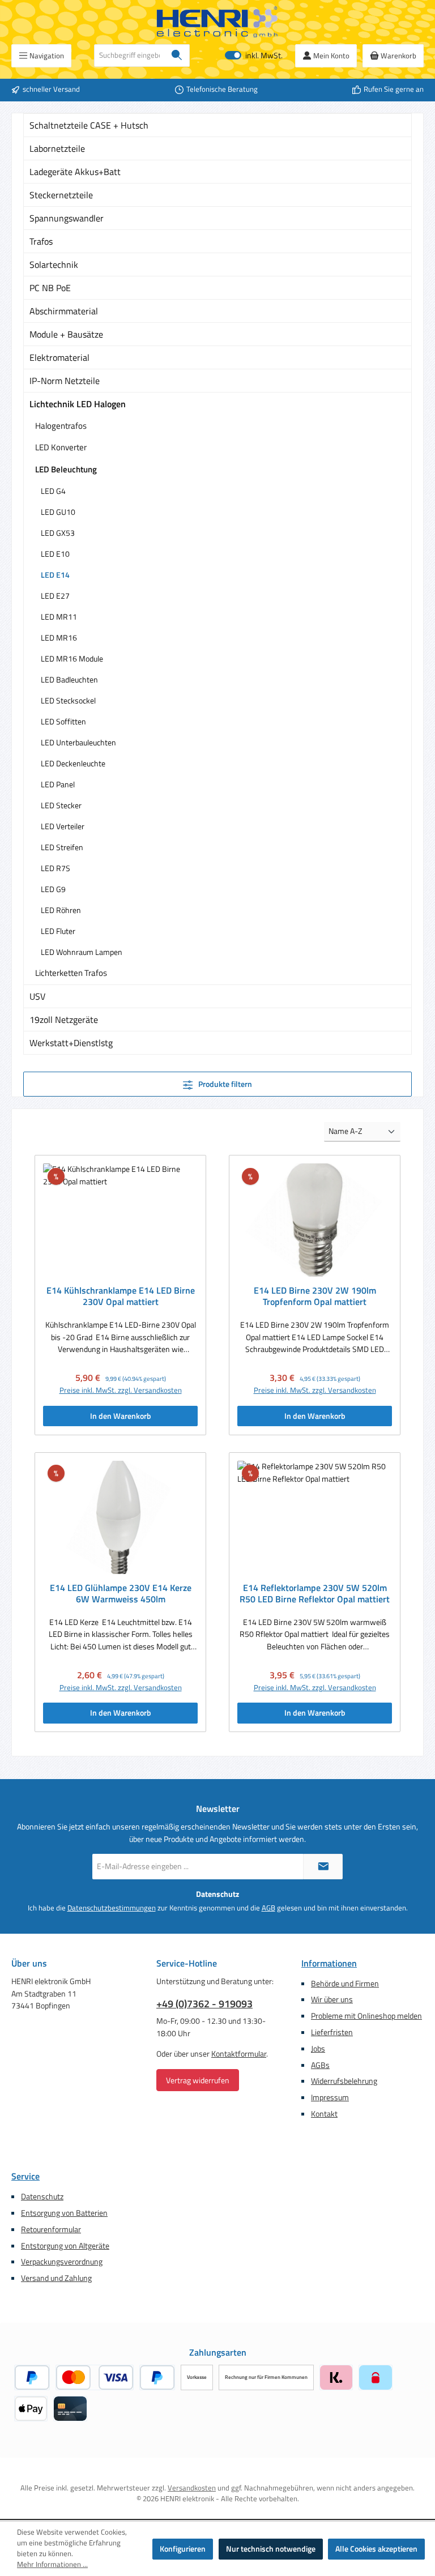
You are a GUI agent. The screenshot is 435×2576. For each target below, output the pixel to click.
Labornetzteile (57, 148)
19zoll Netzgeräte (64, 1020)
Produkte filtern (224, 1084)
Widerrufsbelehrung (344, 2081)
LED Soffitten (63, 721)
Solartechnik (54, 265)
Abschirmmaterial (64, 311)
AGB (268, 1908)
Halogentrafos (61, 426)
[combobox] (129, 56)
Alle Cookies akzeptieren (376, 2549)
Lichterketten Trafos (71, 973)
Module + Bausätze (66, 334)
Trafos (41, 241)
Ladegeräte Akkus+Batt (75, 172)
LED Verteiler (63, 826)
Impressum (330, 2097)
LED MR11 (59, 617)
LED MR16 (59, 637)
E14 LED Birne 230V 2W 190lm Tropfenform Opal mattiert (315, 1296)
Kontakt (324, 2114)
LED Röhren (61, 910)
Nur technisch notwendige (271, 2549)
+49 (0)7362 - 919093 (204, 2004)
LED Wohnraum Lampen (82, 952)
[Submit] (323, 1867)
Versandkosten (192, 2488)
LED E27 (55, 596)
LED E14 (55, 575)
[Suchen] (177, 56)
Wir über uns (332, 1999)
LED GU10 (58, 512)
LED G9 (53, 889)
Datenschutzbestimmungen (112, 1908)
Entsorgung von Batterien (64, 2213)
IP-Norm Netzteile (65, 381)
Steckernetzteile (61, 195)
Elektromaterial (59, 357)
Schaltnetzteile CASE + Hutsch (89, 125)
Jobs (318, 2049)
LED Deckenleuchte (73, 763)
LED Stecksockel (68, 700)
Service (25, 2176)
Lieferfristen (332, 2032)
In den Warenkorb (121, 1416)
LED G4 (53, 491)
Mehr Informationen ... (52, 2565)
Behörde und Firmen (345, 1984)
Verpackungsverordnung (62, 2262)
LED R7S (56, 868)
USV (37, 996)
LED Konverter (61, 447)
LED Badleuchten (69, 679)
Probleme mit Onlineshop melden (366, 2016)
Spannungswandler (67, 218)
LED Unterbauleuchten (78, 742)
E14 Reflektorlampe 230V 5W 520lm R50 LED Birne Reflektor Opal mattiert (315, 1594)
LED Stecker (61, 805)
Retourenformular (51, 2229)
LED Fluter (58, 931)
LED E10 (55, 554)
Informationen (329, 1963)
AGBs (320, 2065)
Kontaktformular (239, 2054)
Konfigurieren (183, 2549)
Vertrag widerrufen (198, 2080)
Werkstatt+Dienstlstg (71, 1043)
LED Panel (58, 784)
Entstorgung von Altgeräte (65, 2246)
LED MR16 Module (72, 658)
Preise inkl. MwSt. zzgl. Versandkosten (121, 1391)
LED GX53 (58, 533)
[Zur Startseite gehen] (217, 22)
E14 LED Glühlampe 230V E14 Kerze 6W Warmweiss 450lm (121, 1594)
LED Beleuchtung (66, 469)
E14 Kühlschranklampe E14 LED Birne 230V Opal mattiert (121, 1296)
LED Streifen (62, 847)
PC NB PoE (50, 288)
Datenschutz (42, 2197)
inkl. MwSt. (254, 56)
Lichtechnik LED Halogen (78, 404)
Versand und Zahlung (56, 2278)
